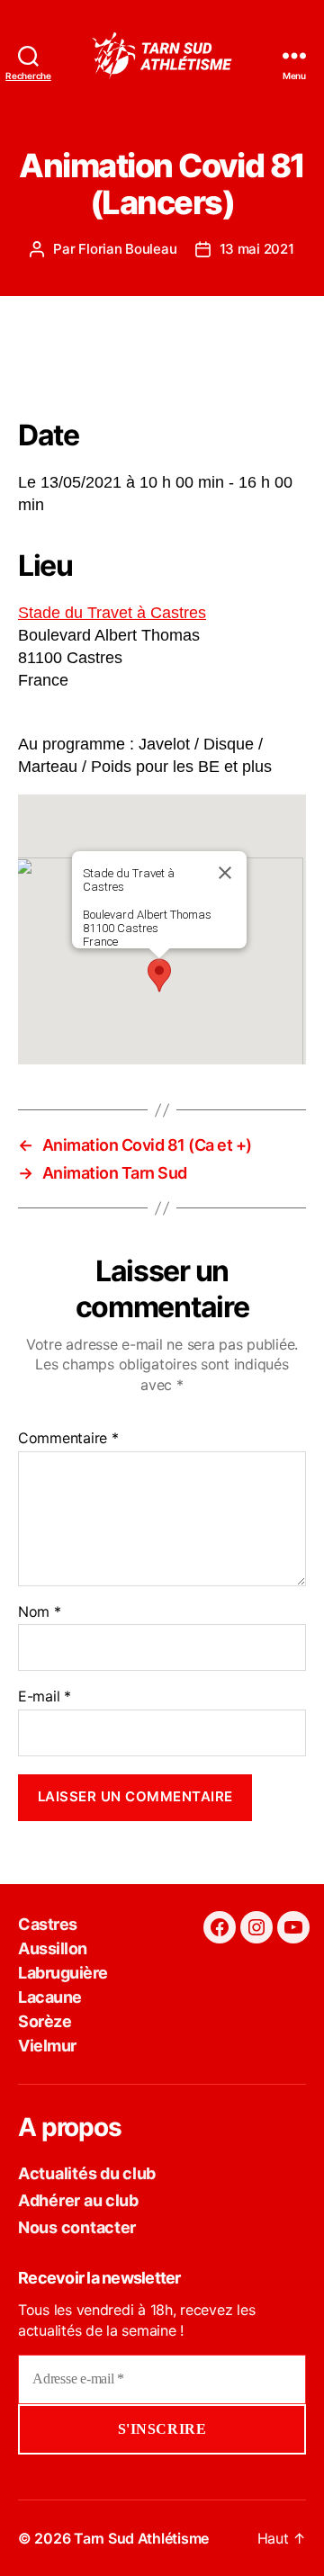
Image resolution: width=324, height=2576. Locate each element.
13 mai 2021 (257, 249)
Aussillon (53, 1948)
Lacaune (50, 1997)
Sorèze (45, 2021)
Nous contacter (77, 2227)
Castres (48, 1924)
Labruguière (63, 1973)
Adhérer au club (78, 2200)
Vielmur (47, 2046)
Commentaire (68, 1439)
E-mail (45, 1697)
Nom (40, 1612)
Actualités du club (87, 2173)
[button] (159, 975)
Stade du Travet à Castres (112, 613)
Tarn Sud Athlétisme (141, 2538)
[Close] (225, 873)
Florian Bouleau (127, 249)
